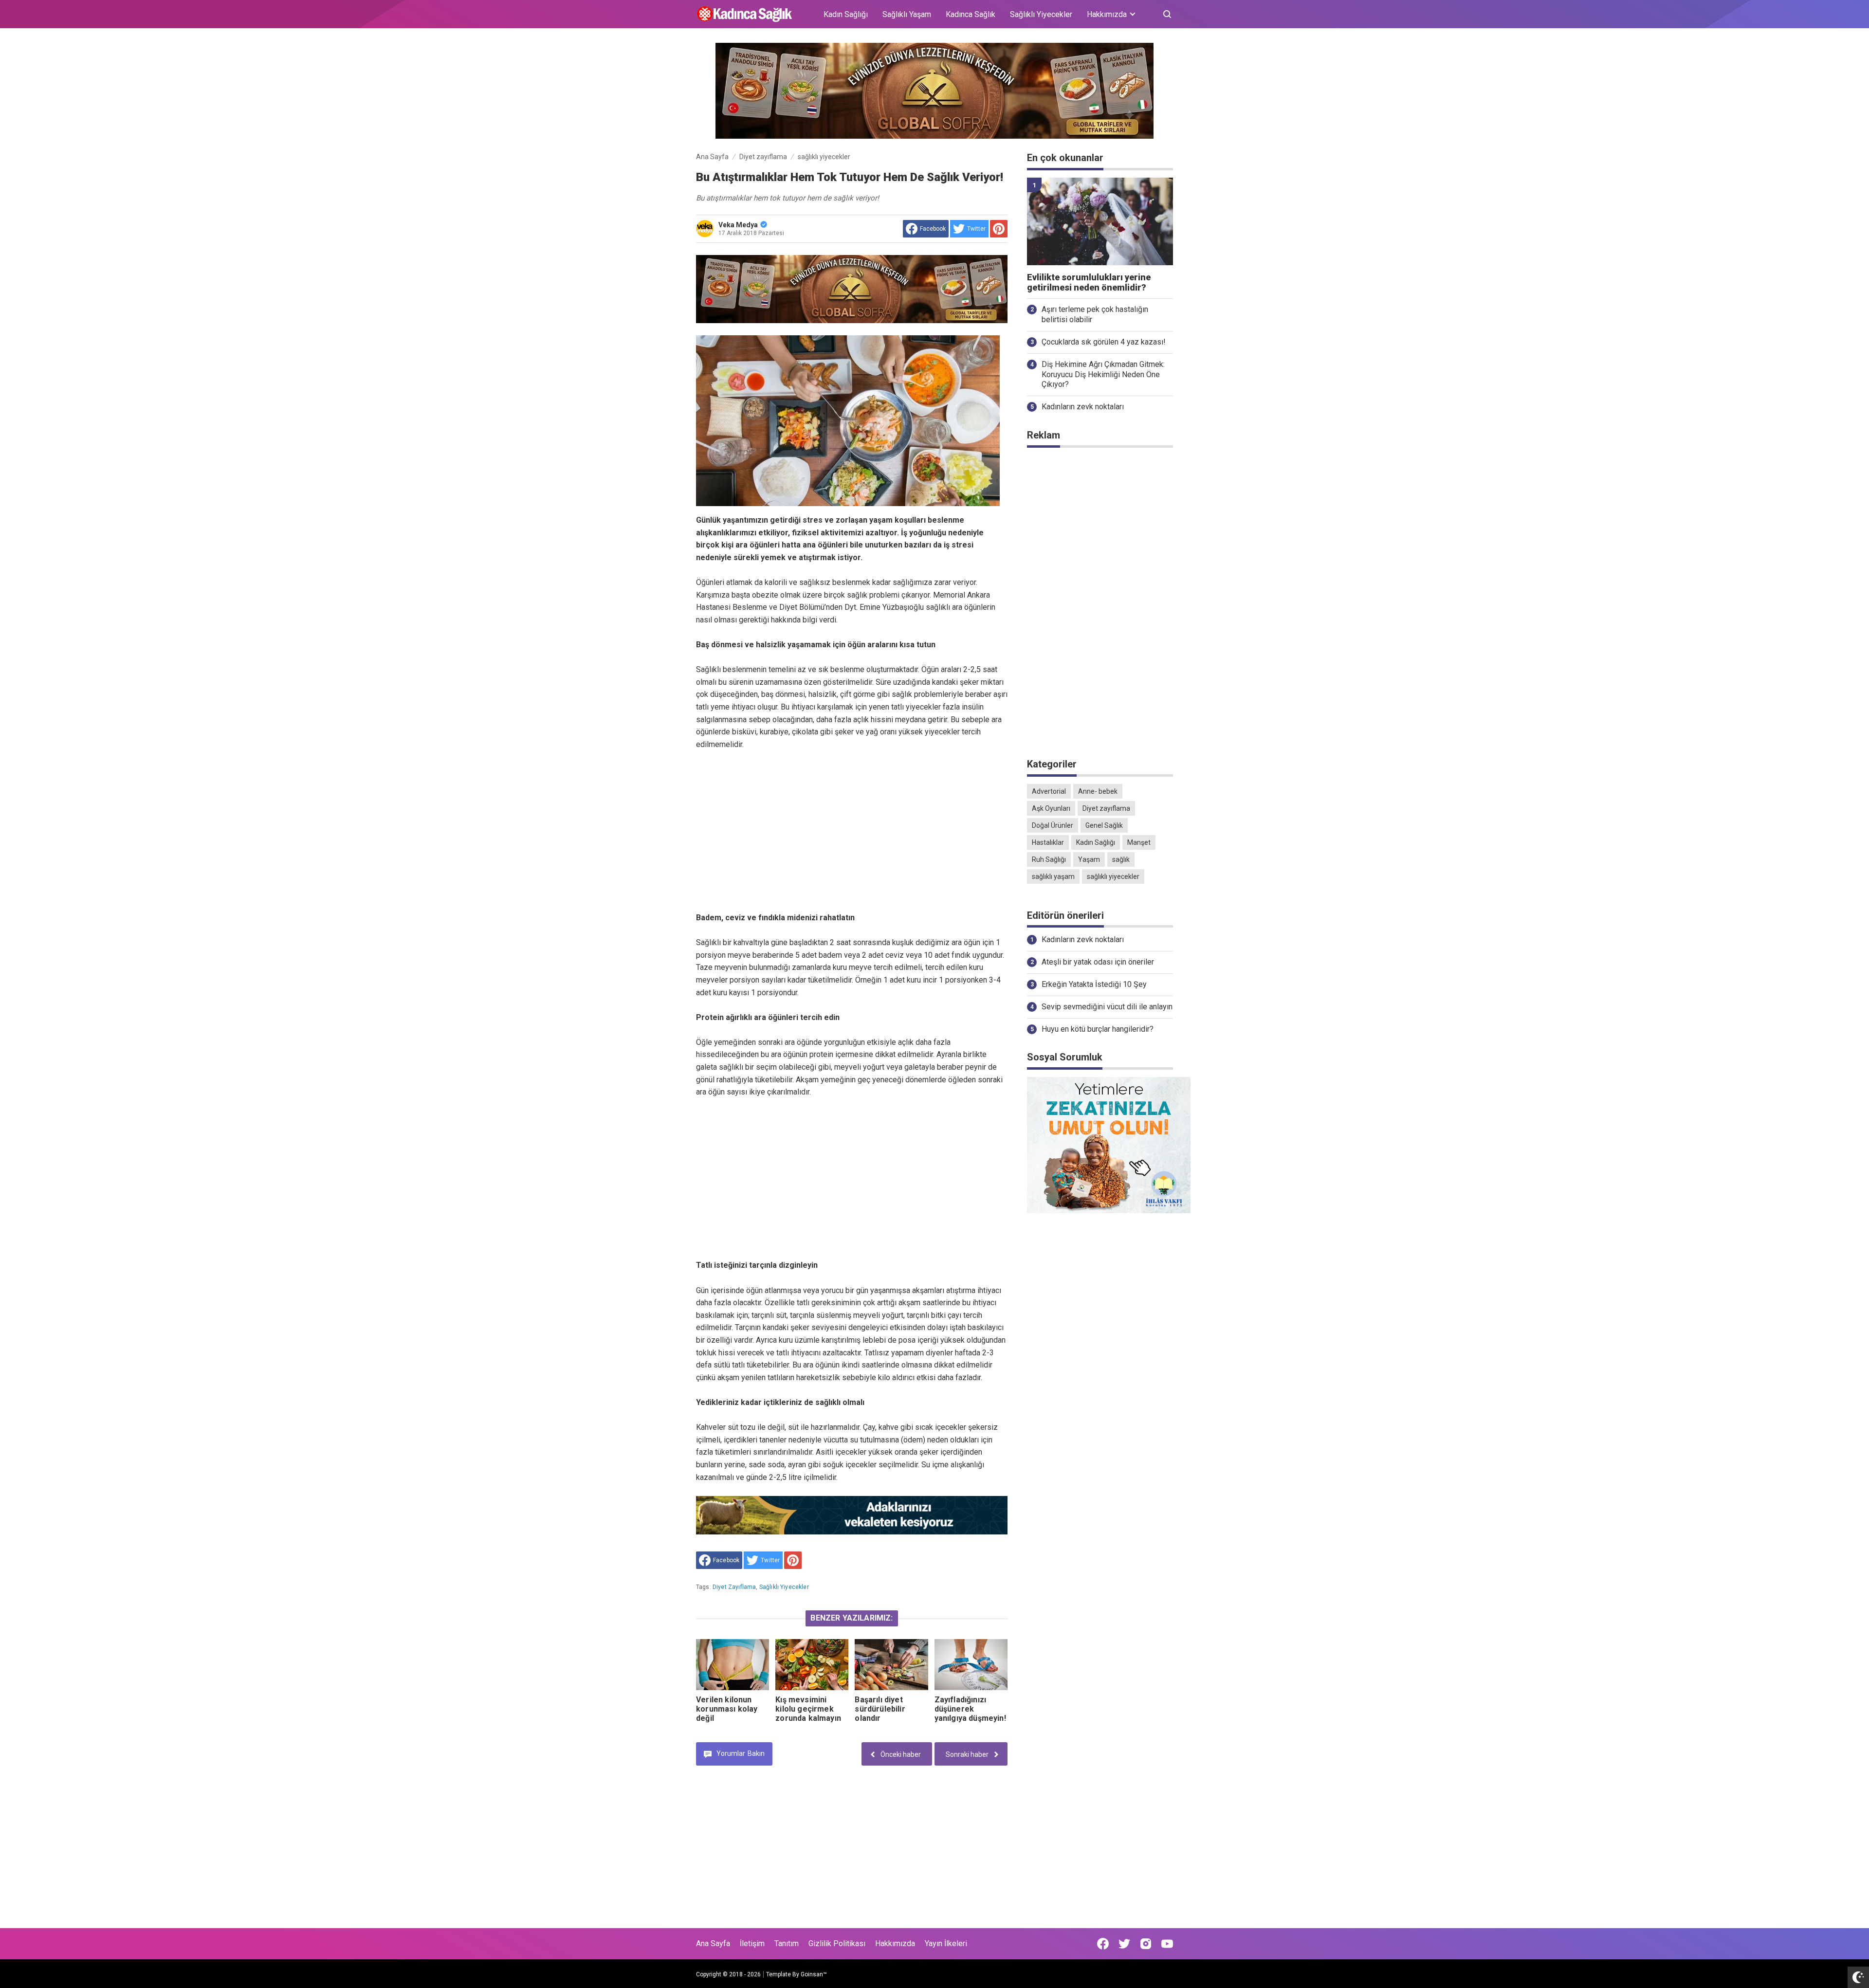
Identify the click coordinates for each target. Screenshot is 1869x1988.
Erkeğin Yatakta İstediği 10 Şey (1094, 984)
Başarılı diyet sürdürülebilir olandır (880, 1709)
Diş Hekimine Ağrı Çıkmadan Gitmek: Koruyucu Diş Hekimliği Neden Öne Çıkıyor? (1103, 374)
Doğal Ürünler (1053, 825)
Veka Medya (738, 225)
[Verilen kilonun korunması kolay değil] (733, 1665)
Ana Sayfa (713, 1943)
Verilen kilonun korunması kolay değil (727, 1709)
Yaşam (1089, 859)
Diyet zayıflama (734, 1587)
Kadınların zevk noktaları (1083, 407)
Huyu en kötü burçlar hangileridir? (1098, 1029)
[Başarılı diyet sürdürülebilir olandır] (891, 1665)
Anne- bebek (1098, 791)
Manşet (1139, 842)
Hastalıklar (1048, 842)
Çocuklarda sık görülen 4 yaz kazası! (1104, 342)
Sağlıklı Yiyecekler (1041, 14)
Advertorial (1049, 791)
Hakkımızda (895, 1943)
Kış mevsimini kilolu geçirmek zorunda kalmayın (808, 1709)
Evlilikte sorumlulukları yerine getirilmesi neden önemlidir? (1089, 283)
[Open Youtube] (1167, 1944)
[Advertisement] (852, 831)
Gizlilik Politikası (837, 1943)
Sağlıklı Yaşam (907, 14)
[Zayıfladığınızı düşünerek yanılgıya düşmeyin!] (971, 1665)
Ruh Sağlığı (1049, 859)
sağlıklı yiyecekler (784, 1587)
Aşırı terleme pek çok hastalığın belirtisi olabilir (1095, 314)
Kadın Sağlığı (846, 14)
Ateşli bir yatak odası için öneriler (1098, 962)
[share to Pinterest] (999, 229)
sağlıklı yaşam (1053, 876)
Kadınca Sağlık (971, 14)
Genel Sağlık (1104, 825)
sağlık (1121, 859)
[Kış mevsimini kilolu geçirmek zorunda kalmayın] (812, 1665)
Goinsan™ (814, 1974)
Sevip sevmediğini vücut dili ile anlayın (1107, 1007)
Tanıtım (787, 1943)
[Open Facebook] (1103, 1944)
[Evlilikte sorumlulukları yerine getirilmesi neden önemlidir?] (1100, 221)
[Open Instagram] (1146, 1944)
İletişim (752, 1943)
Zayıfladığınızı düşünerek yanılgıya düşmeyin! (970, 1709)
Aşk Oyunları (1051, 808)
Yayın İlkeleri (946, 1943)
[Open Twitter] (1124, 1944)
